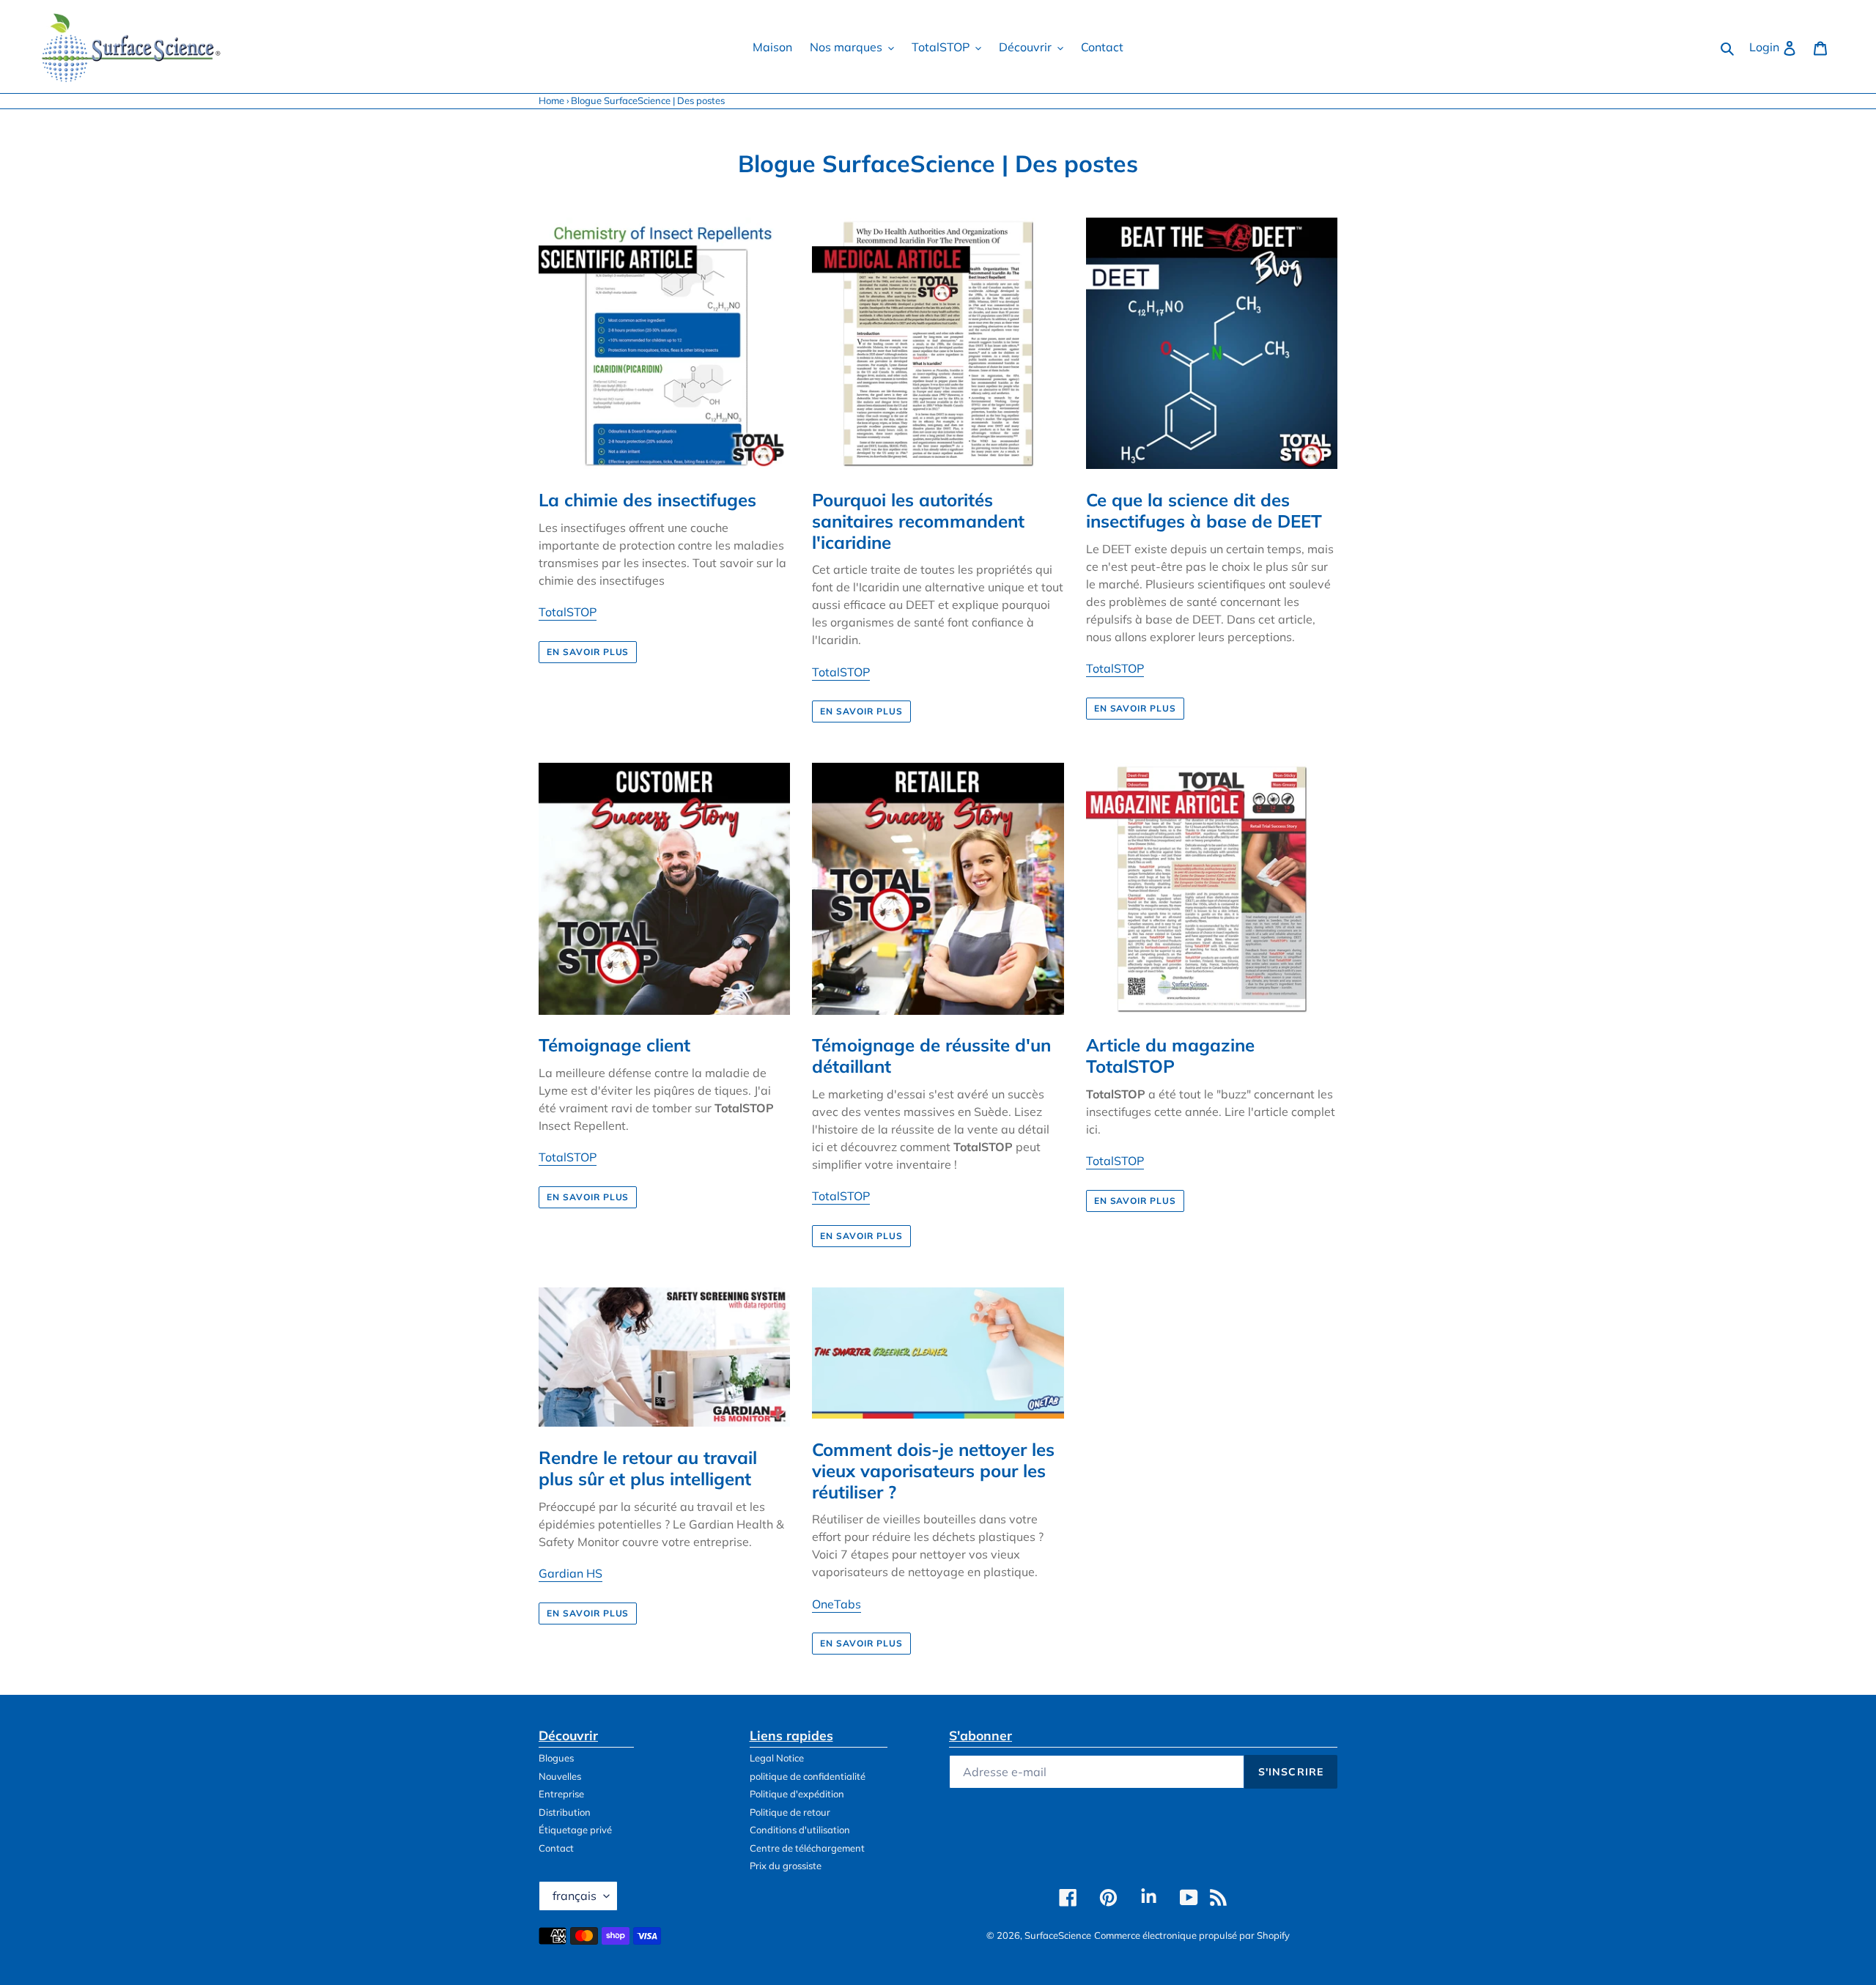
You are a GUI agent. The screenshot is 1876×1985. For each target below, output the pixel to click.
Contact (556, 1848)
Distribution (565, 1812)
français (575, 1896)
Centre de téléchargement (807, 1848)
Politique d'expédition (797, 1794)
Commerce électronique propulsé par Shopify (1192, 1935)
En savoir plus (588, 652)
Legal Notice (777, 1758)
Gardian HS (570, 1573)
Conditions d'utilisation (800, 1830)
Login (1777, 47)
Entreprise (561, 1794)
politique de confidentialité (808, 1776)
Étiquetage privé (575, 1830)
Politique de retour (790, 1812)
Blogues (556, 1758)
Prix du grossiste (786, 1866)
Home (551, 100)
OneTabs (837, 1604)
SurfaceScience (1058, 1935)
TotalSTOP (568, 612)
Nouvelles (560, 1776)
